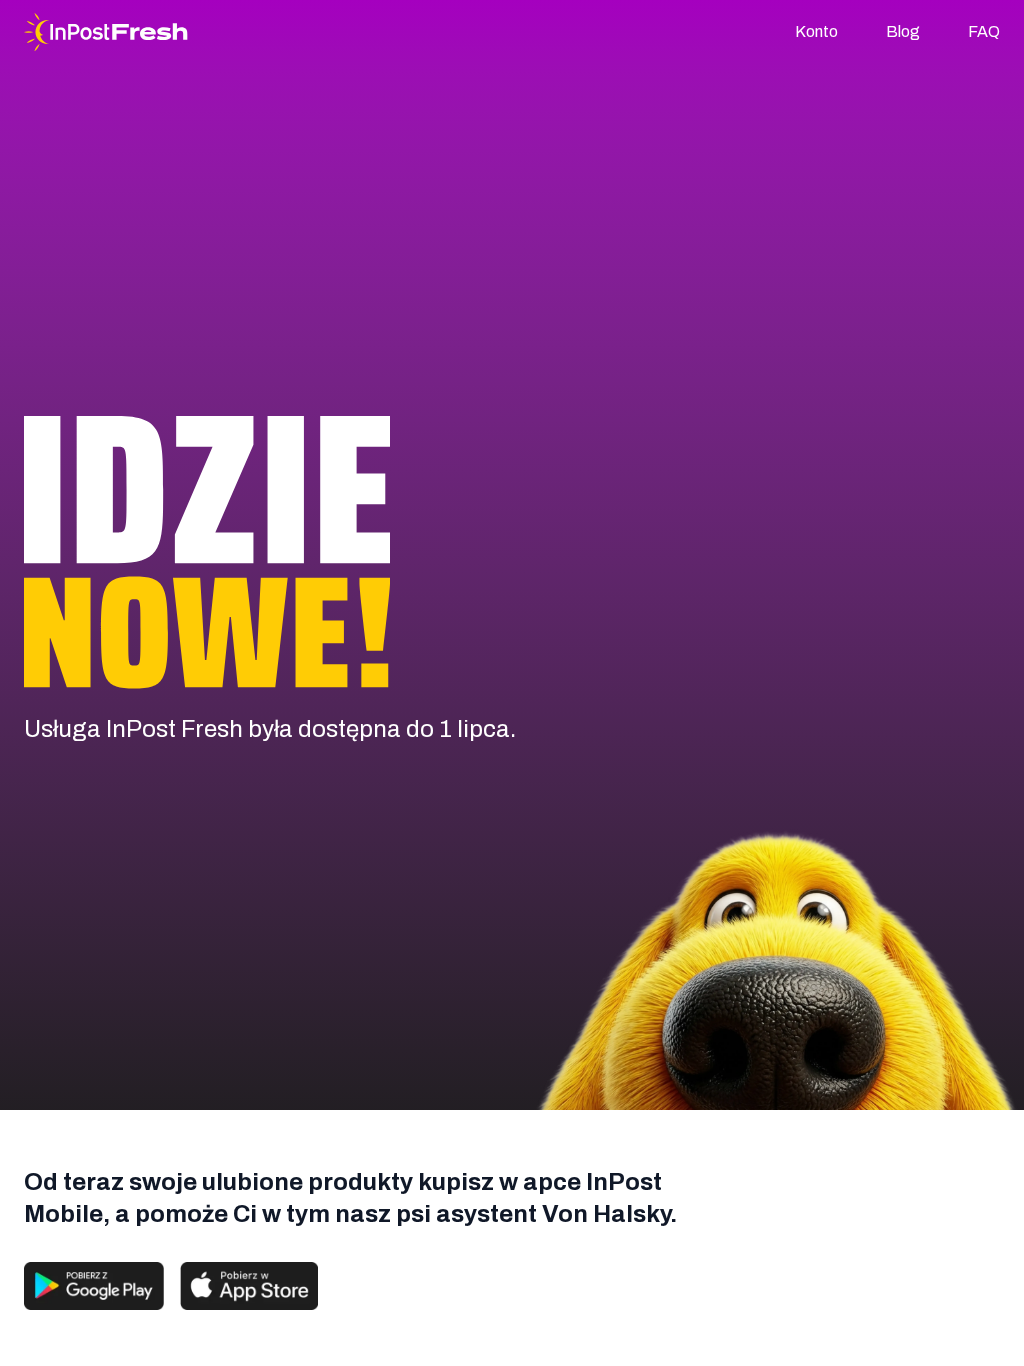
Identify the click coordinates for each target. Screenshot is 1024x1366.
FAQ (984, 31)
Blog (903, 31)
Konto (816, 31)
